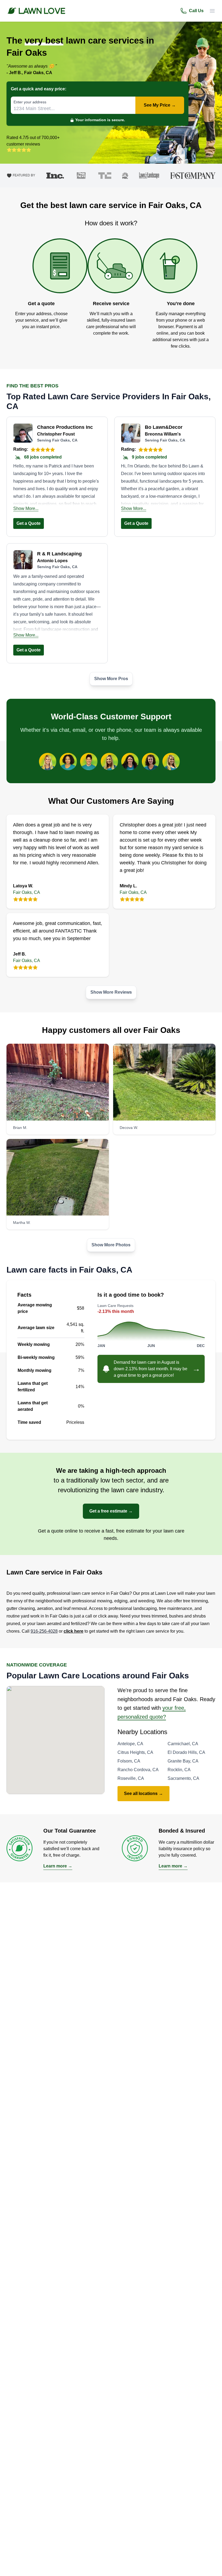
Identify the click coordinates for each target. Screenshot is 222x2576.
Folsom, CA (129, 1761)
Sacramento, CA (183, 1778)
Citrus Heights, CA (135, 1752)
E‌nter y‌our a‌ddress (30, 102)
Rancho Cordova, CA (138, 1770)
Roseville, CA (131, 1778)
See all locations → (143, 1793)
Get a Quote (29, 523)
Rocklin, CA (179, 1770)
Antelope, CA (130, 1744)
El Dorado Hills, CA (186, 1752)
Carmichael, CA (183, 1744)
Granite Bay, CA (183, 1761)
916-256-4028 (44, 1631)
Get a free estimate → (111, 1511)
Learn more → (58, 1866)
